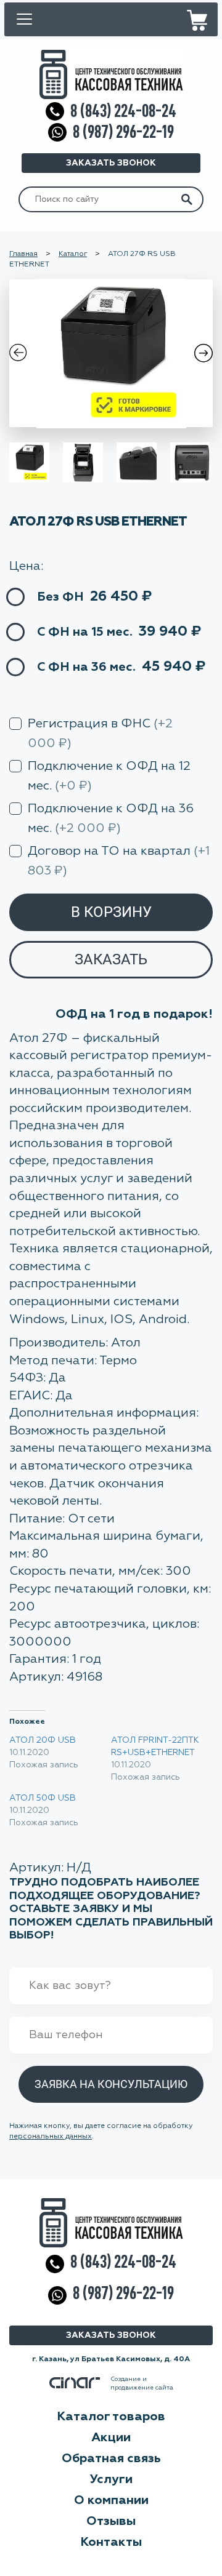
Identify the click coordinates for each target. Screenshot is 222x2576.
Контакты (111, 2542)
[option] (111, 353)
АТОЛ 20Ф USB (43, 1740)
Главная (23, 254)
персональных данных (51, 2137)
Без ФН (60, 597)
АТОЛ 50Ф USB (43, 1798)
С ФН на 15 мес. (85, 632)
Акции (111, 2438)
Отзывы (111, 2521)
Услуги (111, 2479)
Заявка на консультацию (111, 2084)
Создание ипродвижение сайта (142, 2383)
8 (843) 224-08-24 (123, 111)
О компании (111, 2500)
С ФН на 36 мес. (86, 667)
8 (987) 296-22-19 (123, 132)
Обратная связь (111, 2458)
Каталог (73, 254)
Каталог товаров (111, 2417)
